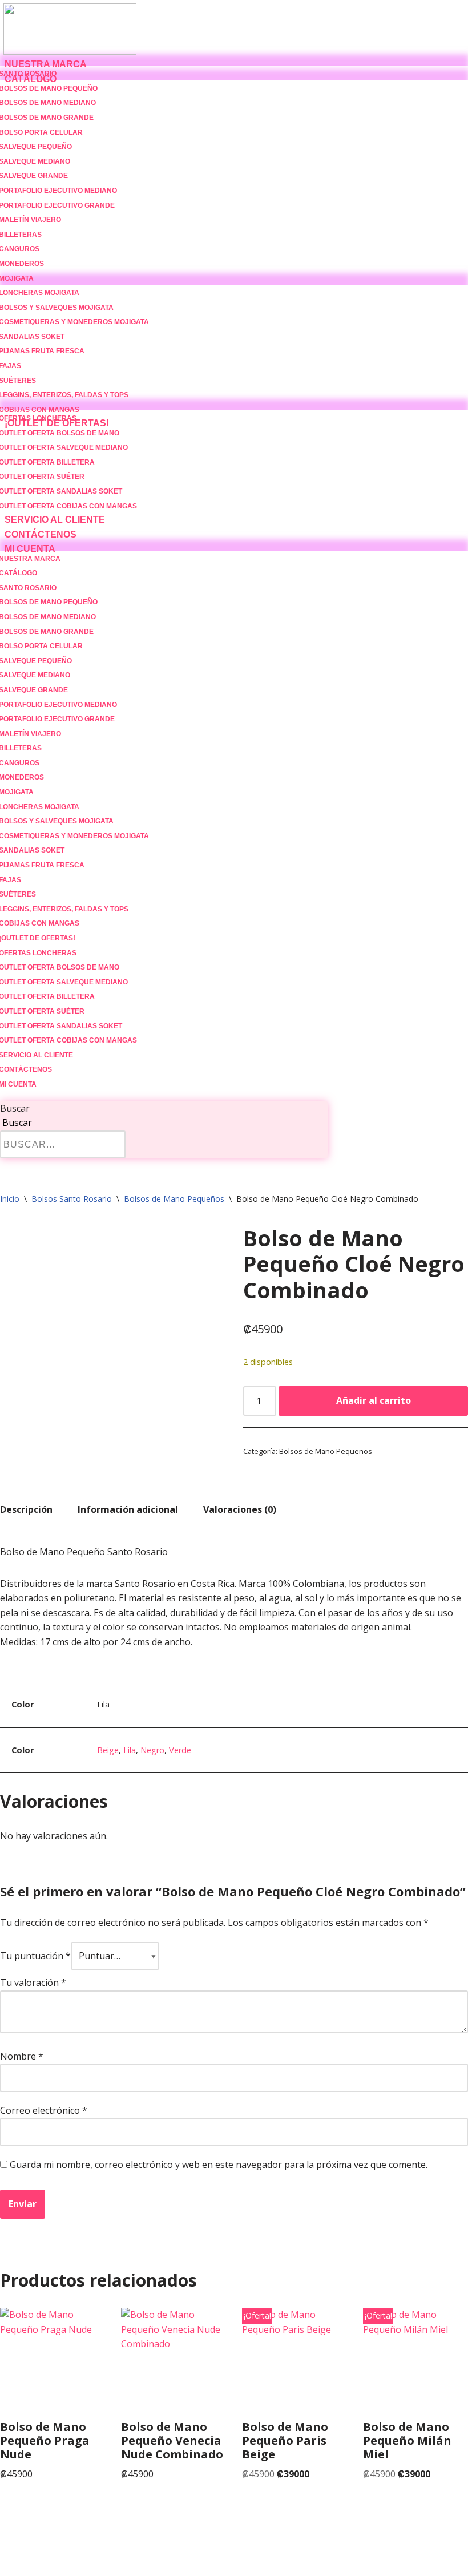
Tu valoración (33, 1983)
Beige (108, 1750)
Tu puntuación (35, 1956)
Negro (152, 1750)
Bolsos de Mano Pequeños (174, 1199)
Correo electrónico (44, 2110)
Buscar (15, 1108)
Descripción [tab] (26, 1509)
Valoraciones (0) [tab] (240, 1509)
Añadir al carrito (374, 1400)
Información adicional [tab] (128, 1509)
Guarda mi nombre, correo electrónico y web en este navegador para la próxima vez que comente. (219, 2165)
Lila (130, 1750)
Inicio (10, 1199)
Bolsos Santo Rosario (72, 1199)
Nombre (22, 2056)
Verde (180, 1750)
